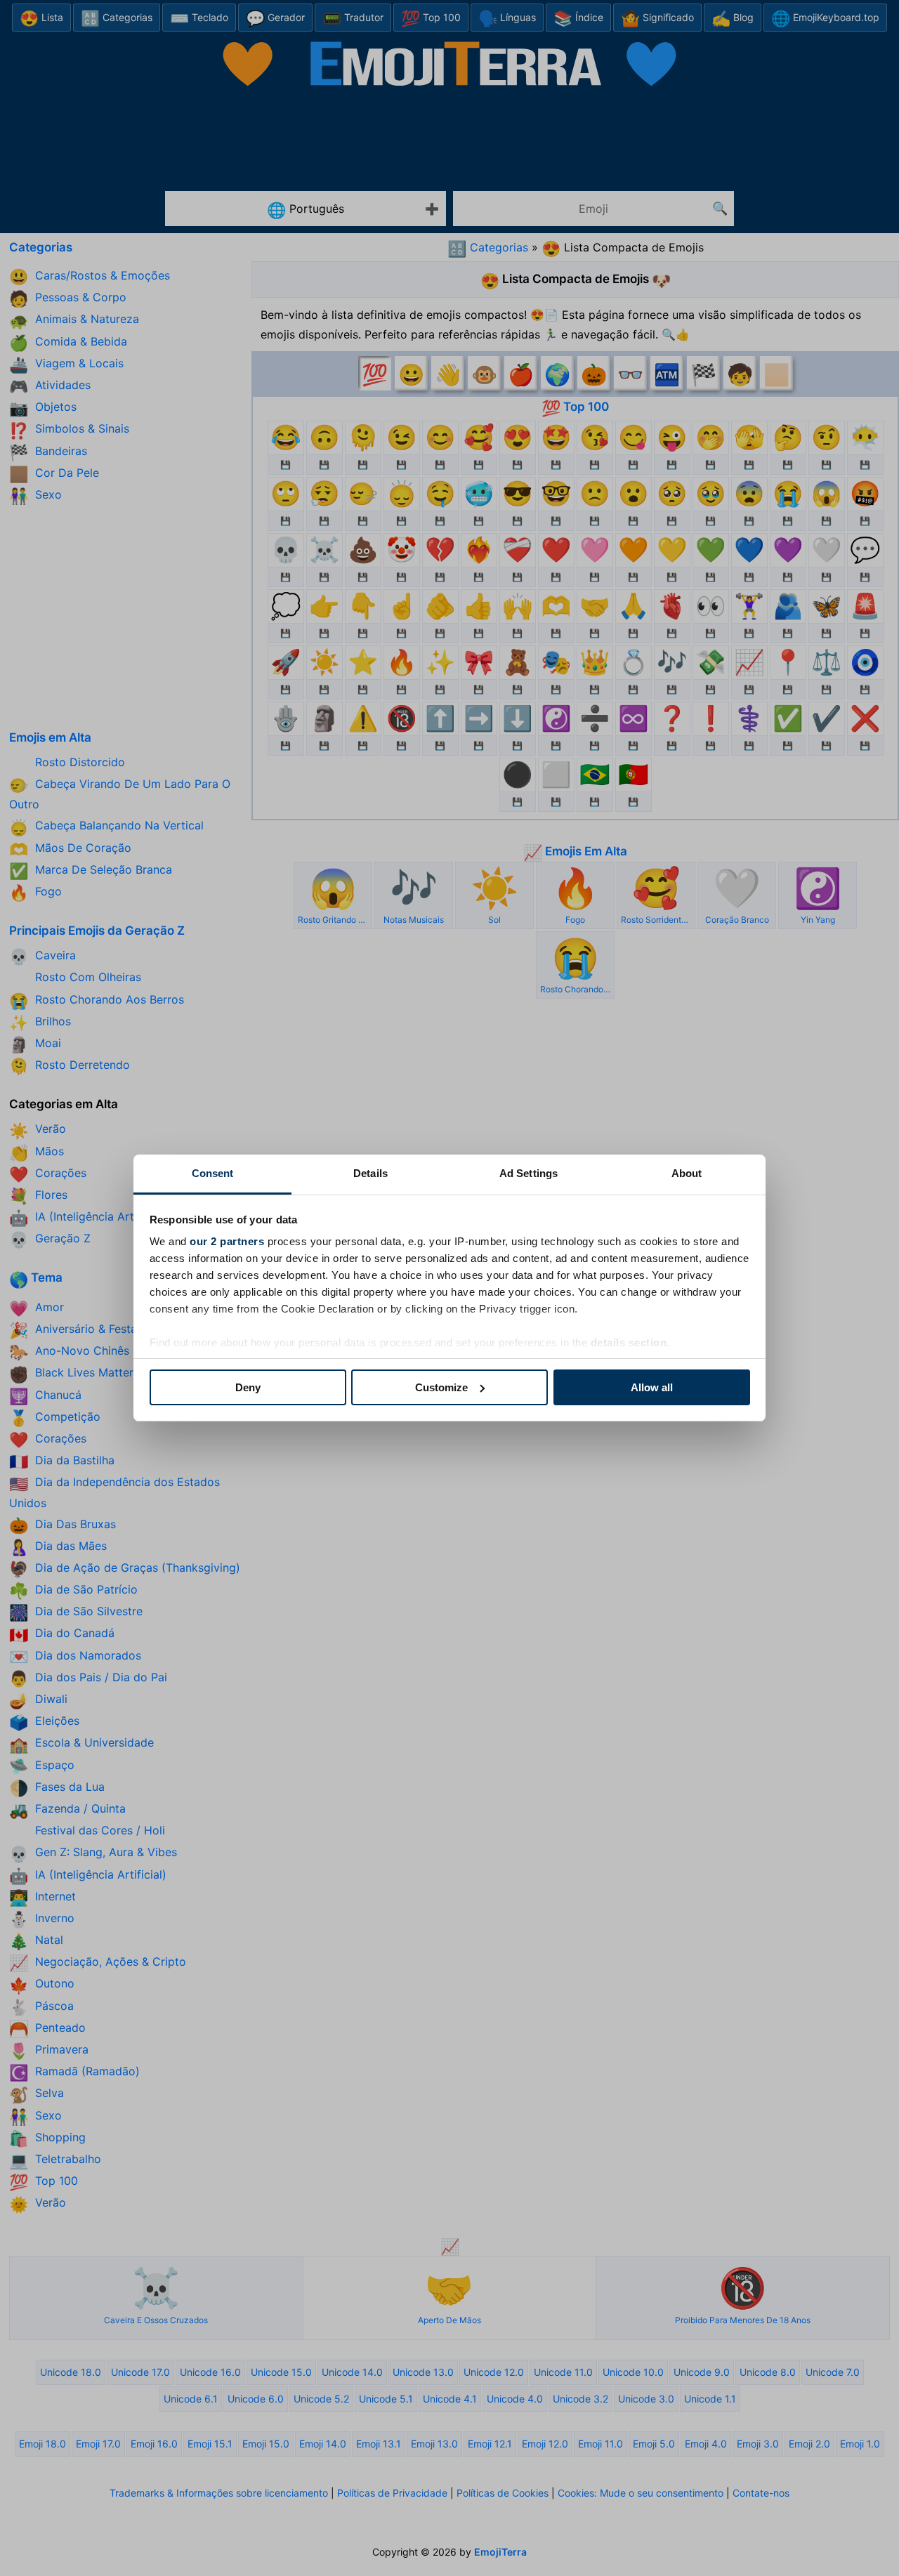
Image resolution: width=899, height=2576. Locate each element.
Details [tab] (370, 1173)
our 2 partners (227, 1241)
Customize (441, 1387)
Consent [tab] (213, 1173)
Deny (248, 1387)
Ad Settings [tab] (529, 1173)
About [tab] (687, 1173)
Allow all (652, 1387)
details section (629, 1342)
